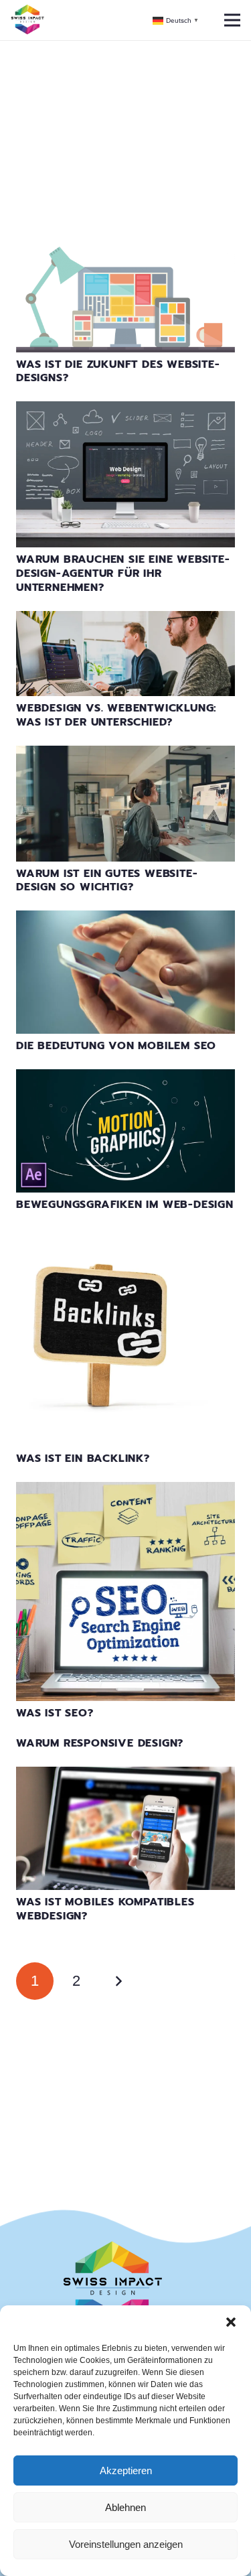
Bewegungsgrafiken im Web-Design (125, 1205)
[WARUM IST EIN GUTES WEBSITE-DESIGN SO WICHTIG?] (125, 754)
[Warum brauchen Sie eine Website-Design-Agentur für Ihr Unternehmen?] (125, 410)
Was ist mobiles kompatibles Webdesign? (105, 1909)
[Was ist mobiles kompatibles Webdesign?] (125, 1775)
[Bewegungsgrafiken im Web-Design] (125, 1078)
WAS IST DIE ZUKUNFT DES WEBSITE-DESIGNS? (118, 371)
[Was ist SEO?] (125, 1490)
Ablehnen (125, 2507)
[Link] (27, 20)
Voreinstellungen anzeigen (126, 2544)
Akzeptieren (126, 2470)
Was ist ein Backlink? (83, 1459)
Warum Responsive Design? (100, 1743)
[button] (231, 2322)
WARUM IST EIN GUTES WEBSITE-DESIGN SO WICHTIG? (107, 881)
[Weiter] (118, 1981)
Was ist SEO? (55, 1713)
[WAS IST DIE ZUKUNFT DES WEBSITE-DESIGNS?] (125, 255)
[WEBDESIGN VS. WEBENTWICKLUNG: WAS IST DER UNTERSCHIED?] (125, 619)
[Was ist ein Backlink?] (125, 1236)
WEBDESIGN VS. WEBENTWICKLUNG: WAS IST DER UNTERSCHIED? (116, 715)
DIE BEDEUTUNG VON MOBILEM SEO (116, 1046)
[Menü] (232, 20)
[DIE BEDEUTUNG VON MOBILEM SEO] (125, 919)
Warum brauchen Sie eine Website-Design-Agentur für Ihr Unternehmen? (123, 573)
